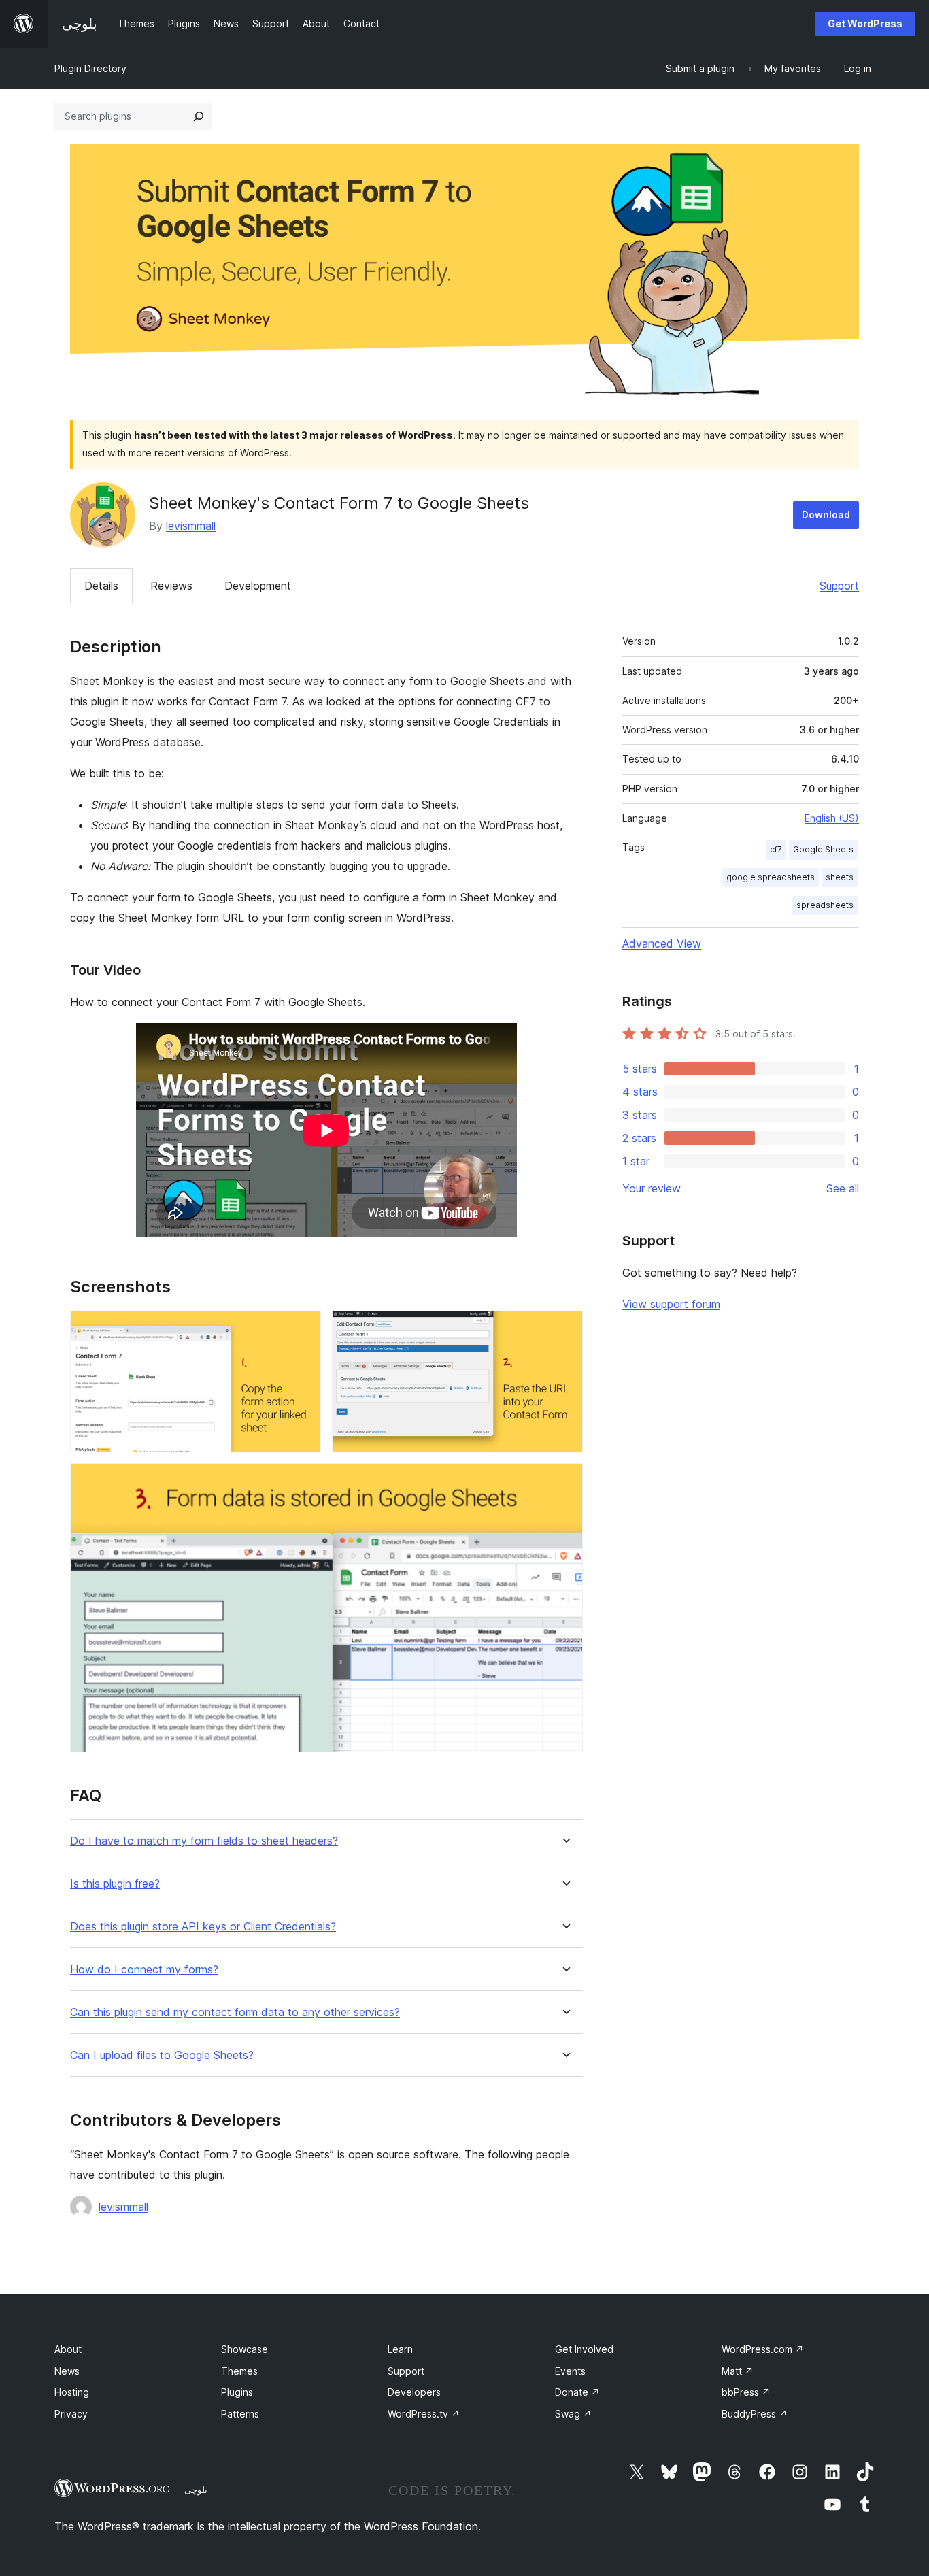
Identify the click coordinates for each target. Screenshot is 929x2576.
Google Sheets (823, 849)
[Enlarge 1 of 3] (303, 1329)
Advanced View (662, 943)
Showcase (244, 2349)
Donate (577, 2392)
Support (839, 586)
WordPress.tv (424, 2414)
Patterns (240, 2414)
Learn (400, 2349)
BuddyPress (755, 2414)
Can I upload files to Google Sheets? (162, 2055)
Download (826, 515)
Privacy (71, 2414)
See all (843, 1188)
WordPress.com (763, 2349)
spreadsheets (825, 905)
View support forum (671, 1304)
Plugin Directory (90, 68)
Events (570, 2371)
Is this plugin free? (115, 1884)
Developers (414, 2392)
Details (101, 586)
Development (258, 586)
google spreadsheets (771, 877)
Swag (573, 2414)
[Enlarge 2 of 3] (564, 1329)
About (68, 2349)
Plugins (237, 2392)
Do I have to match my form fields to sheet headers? (204, 1841)
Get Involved (584, 2349)
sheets (840, 877)
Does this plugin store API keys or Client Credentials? (203, 1927)
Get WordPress (865, 23)
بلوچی (196, 2490)
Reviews (171, 586)
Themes (239, 2371)
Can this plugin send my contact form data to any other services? (235, 2012)
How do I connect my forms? (144, 1970)
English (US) (832, 818)
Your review (652, 1188)
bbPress (746, 2392)
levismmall (191, 526)
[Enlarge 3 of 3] (564, 1482)
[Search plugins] (199, 116)
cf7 (776, 849)
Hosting (72, 2392)
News (67, 2371)
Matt (738, 2371)
